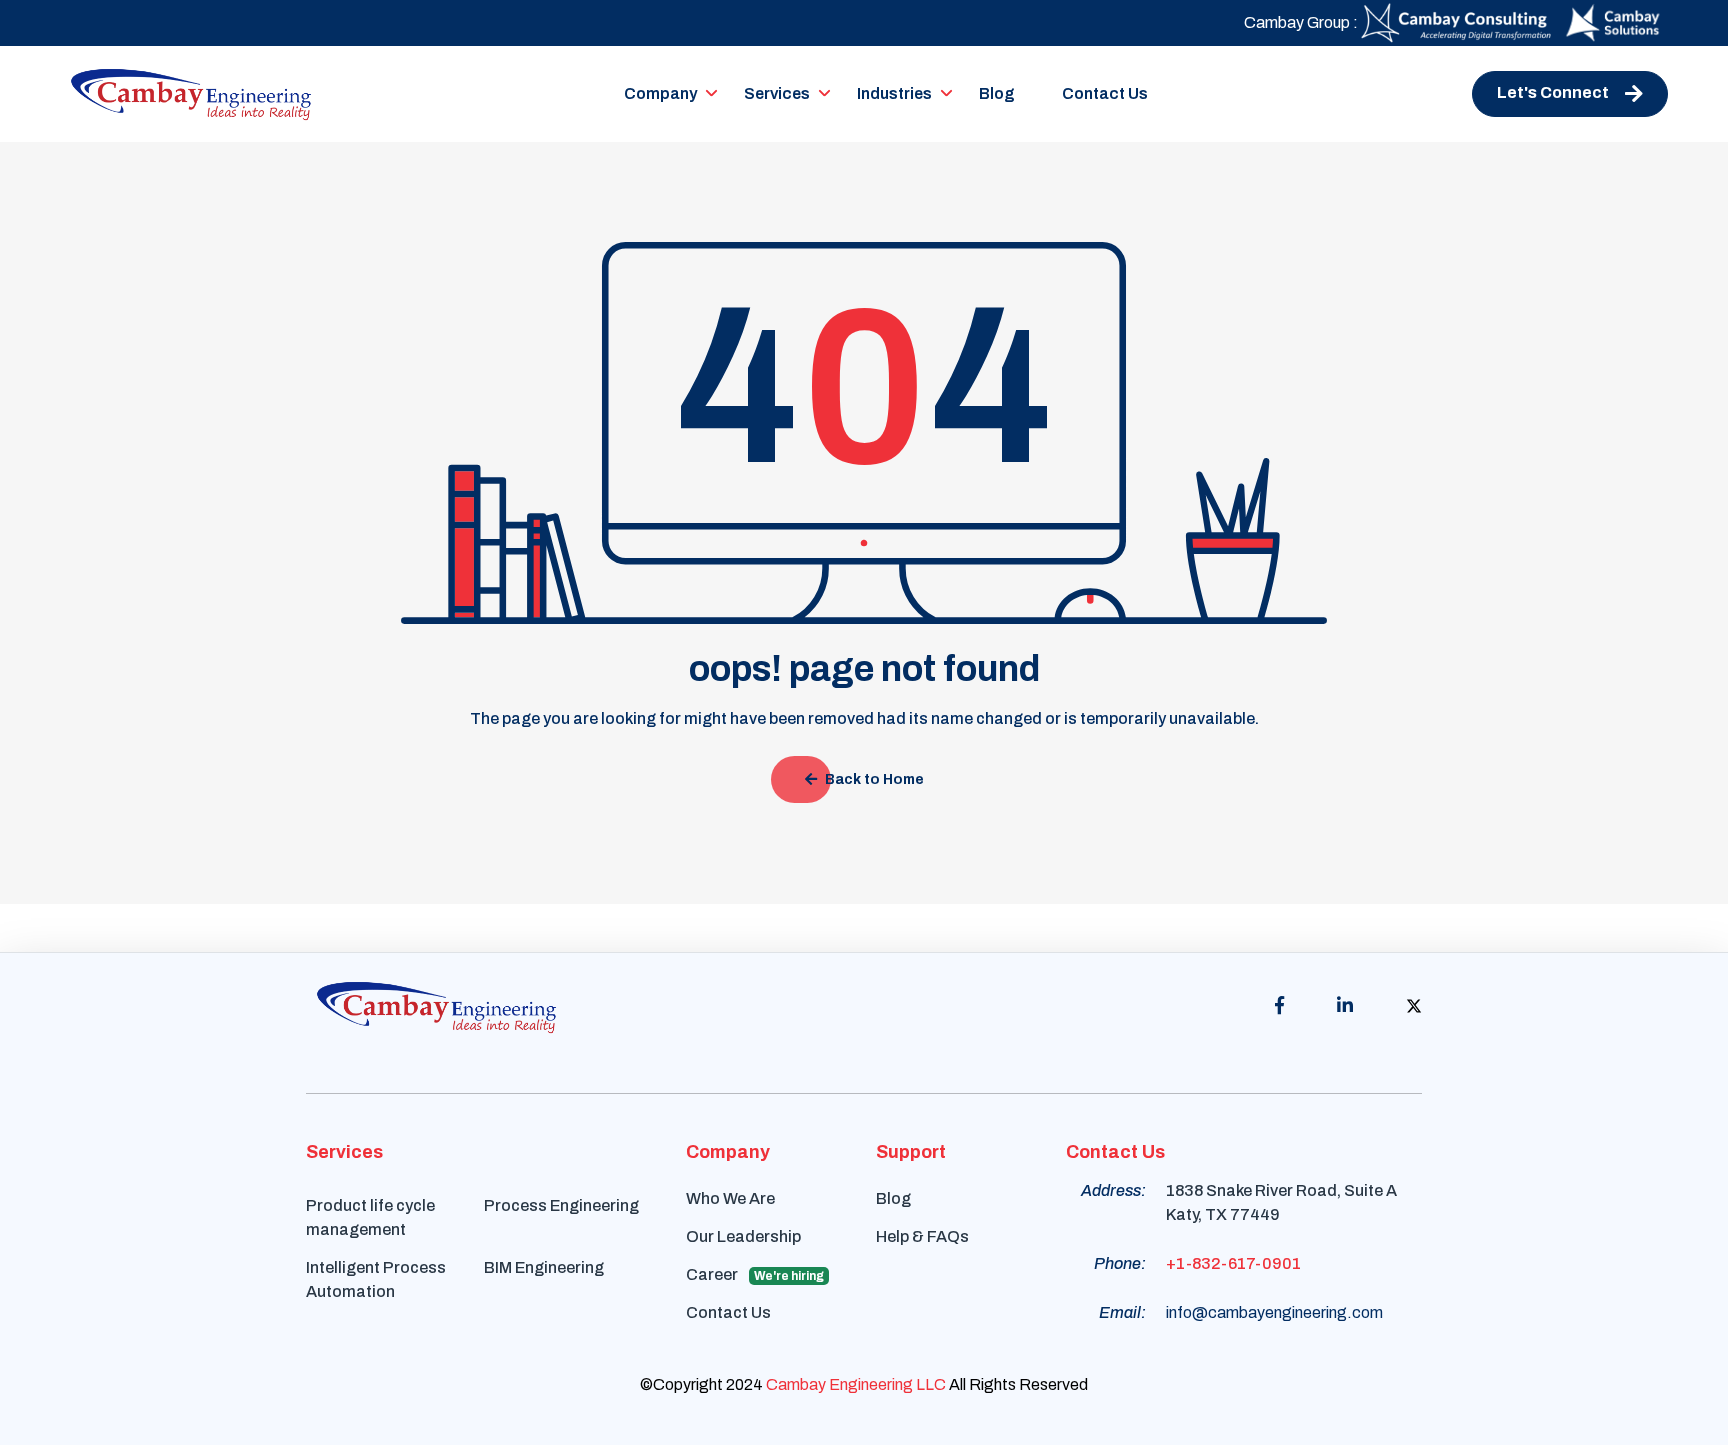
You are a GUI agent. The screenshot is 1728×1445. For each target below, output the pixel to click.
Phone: (1120, 1263)
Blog (997, 93)
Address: (1113, 1190)
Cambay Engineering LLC (856, 1384)
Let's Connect (1553, 92)
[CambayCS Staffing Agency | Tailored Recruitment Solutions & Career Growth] (1458, 21)
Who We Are (730, 1198)
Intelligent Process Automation (376, 1279)
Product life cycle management (370, 1217)
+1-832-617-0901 (1233, 1263)
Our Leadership (743, 1236)
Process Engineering (561, 1205)
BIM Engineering (544, 1267)
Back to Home (874, 779)
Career (755, 1274)
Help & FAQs (922, 1236)
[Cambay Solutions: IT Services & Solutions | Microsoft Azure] (1613, 21)
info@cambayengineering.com (1274, 1312)
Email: (1122, 1312)
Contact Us (1105, 93)
